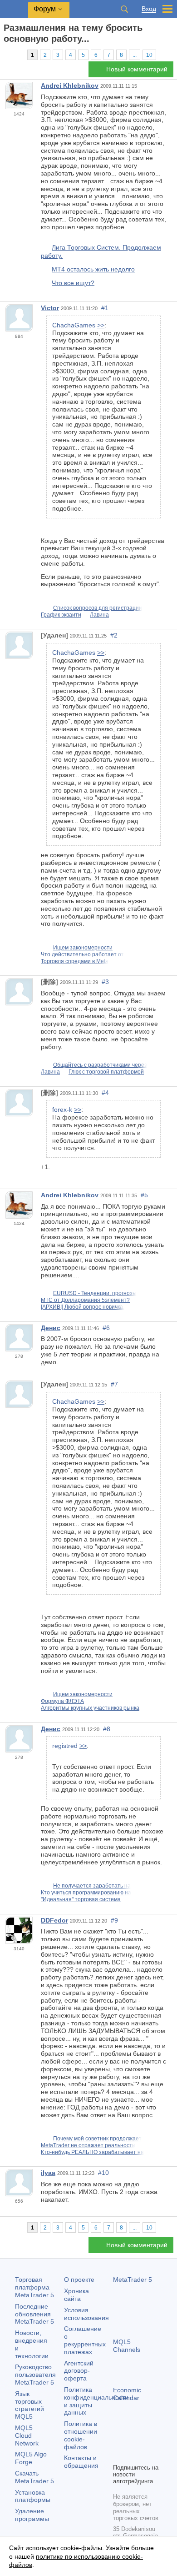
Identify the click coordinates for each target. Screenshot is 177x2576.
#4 (105, 1093)
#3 (105, 982)
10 (149, 55)
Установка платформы (33, 2496)
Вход (149, 9)
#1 (105, 308)
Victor (50, 308)
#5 (144, 1195)
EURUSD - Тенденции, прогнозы (95, 1293)
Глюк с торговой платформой (106, 1072)
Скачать (34, 2477)
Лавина (99, 615)
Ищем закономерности (83, 948)
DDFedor (54, 1920)
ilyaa (48, 2173)
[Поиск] (124, 9)
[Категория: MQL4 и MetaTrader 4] (17, 55)
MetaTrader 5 (133, 2280)
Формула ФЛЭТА (62, 1701)
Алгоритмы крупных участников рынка (90, 1708)
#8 (107, 1729)
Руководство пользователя (35, 2375)
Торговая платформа (34, 2287)
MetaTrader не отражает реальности (88, 2145)
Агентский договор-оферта (79, 2371)
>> (101, 325)
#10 (103, 2173)
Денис (51, 1328)
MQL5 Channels (127, 2346)
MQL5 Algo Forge (31, 2458)
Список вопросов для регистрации (98, 608)
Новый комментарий (137, 69)
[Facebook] (118, 2440)
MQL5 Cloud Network (27, 2435)
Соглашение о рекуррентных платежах (85, 2340)
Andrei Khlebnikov (70, 85)
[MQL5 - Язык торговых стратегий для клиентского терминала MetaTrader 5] (14, 9)
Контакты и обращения (81, 2462)
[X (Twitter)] (147, 2440)
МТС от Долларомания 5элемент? (85, 1300)
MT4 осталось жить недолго (93, 269)
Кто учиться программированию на (86, 1893)
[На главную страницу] (6, 55)
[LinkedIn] (133, 2455)
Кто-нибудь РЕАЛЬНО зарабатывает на (92, 2152)
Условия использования (86, 2314)
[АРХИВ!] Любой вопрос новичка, (83, 1307)
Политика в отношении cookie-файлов (81, 2435)
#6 (106, 1328)
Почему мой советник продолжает (97, 2139)
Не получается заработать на (92, 1886)
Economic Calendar (127, 2394)
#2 (114, 635)
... (135, 55)
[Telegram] (133, 2440)
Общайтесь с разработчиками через (100, 1065)
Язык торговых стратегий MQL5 (29, 2405)
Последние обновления (34, 2314)
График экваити (61, 615)
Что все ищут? (73, 282)
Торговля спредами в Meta (75, 961)
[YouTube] (118, 2455)
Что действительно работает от (82, 954)
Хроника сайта (76, 2295)
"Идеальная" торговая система (81, 1899)
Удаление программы (32, 2515)
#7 (114, 1384)
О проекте (79, 2280)
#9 (114, 1920)
